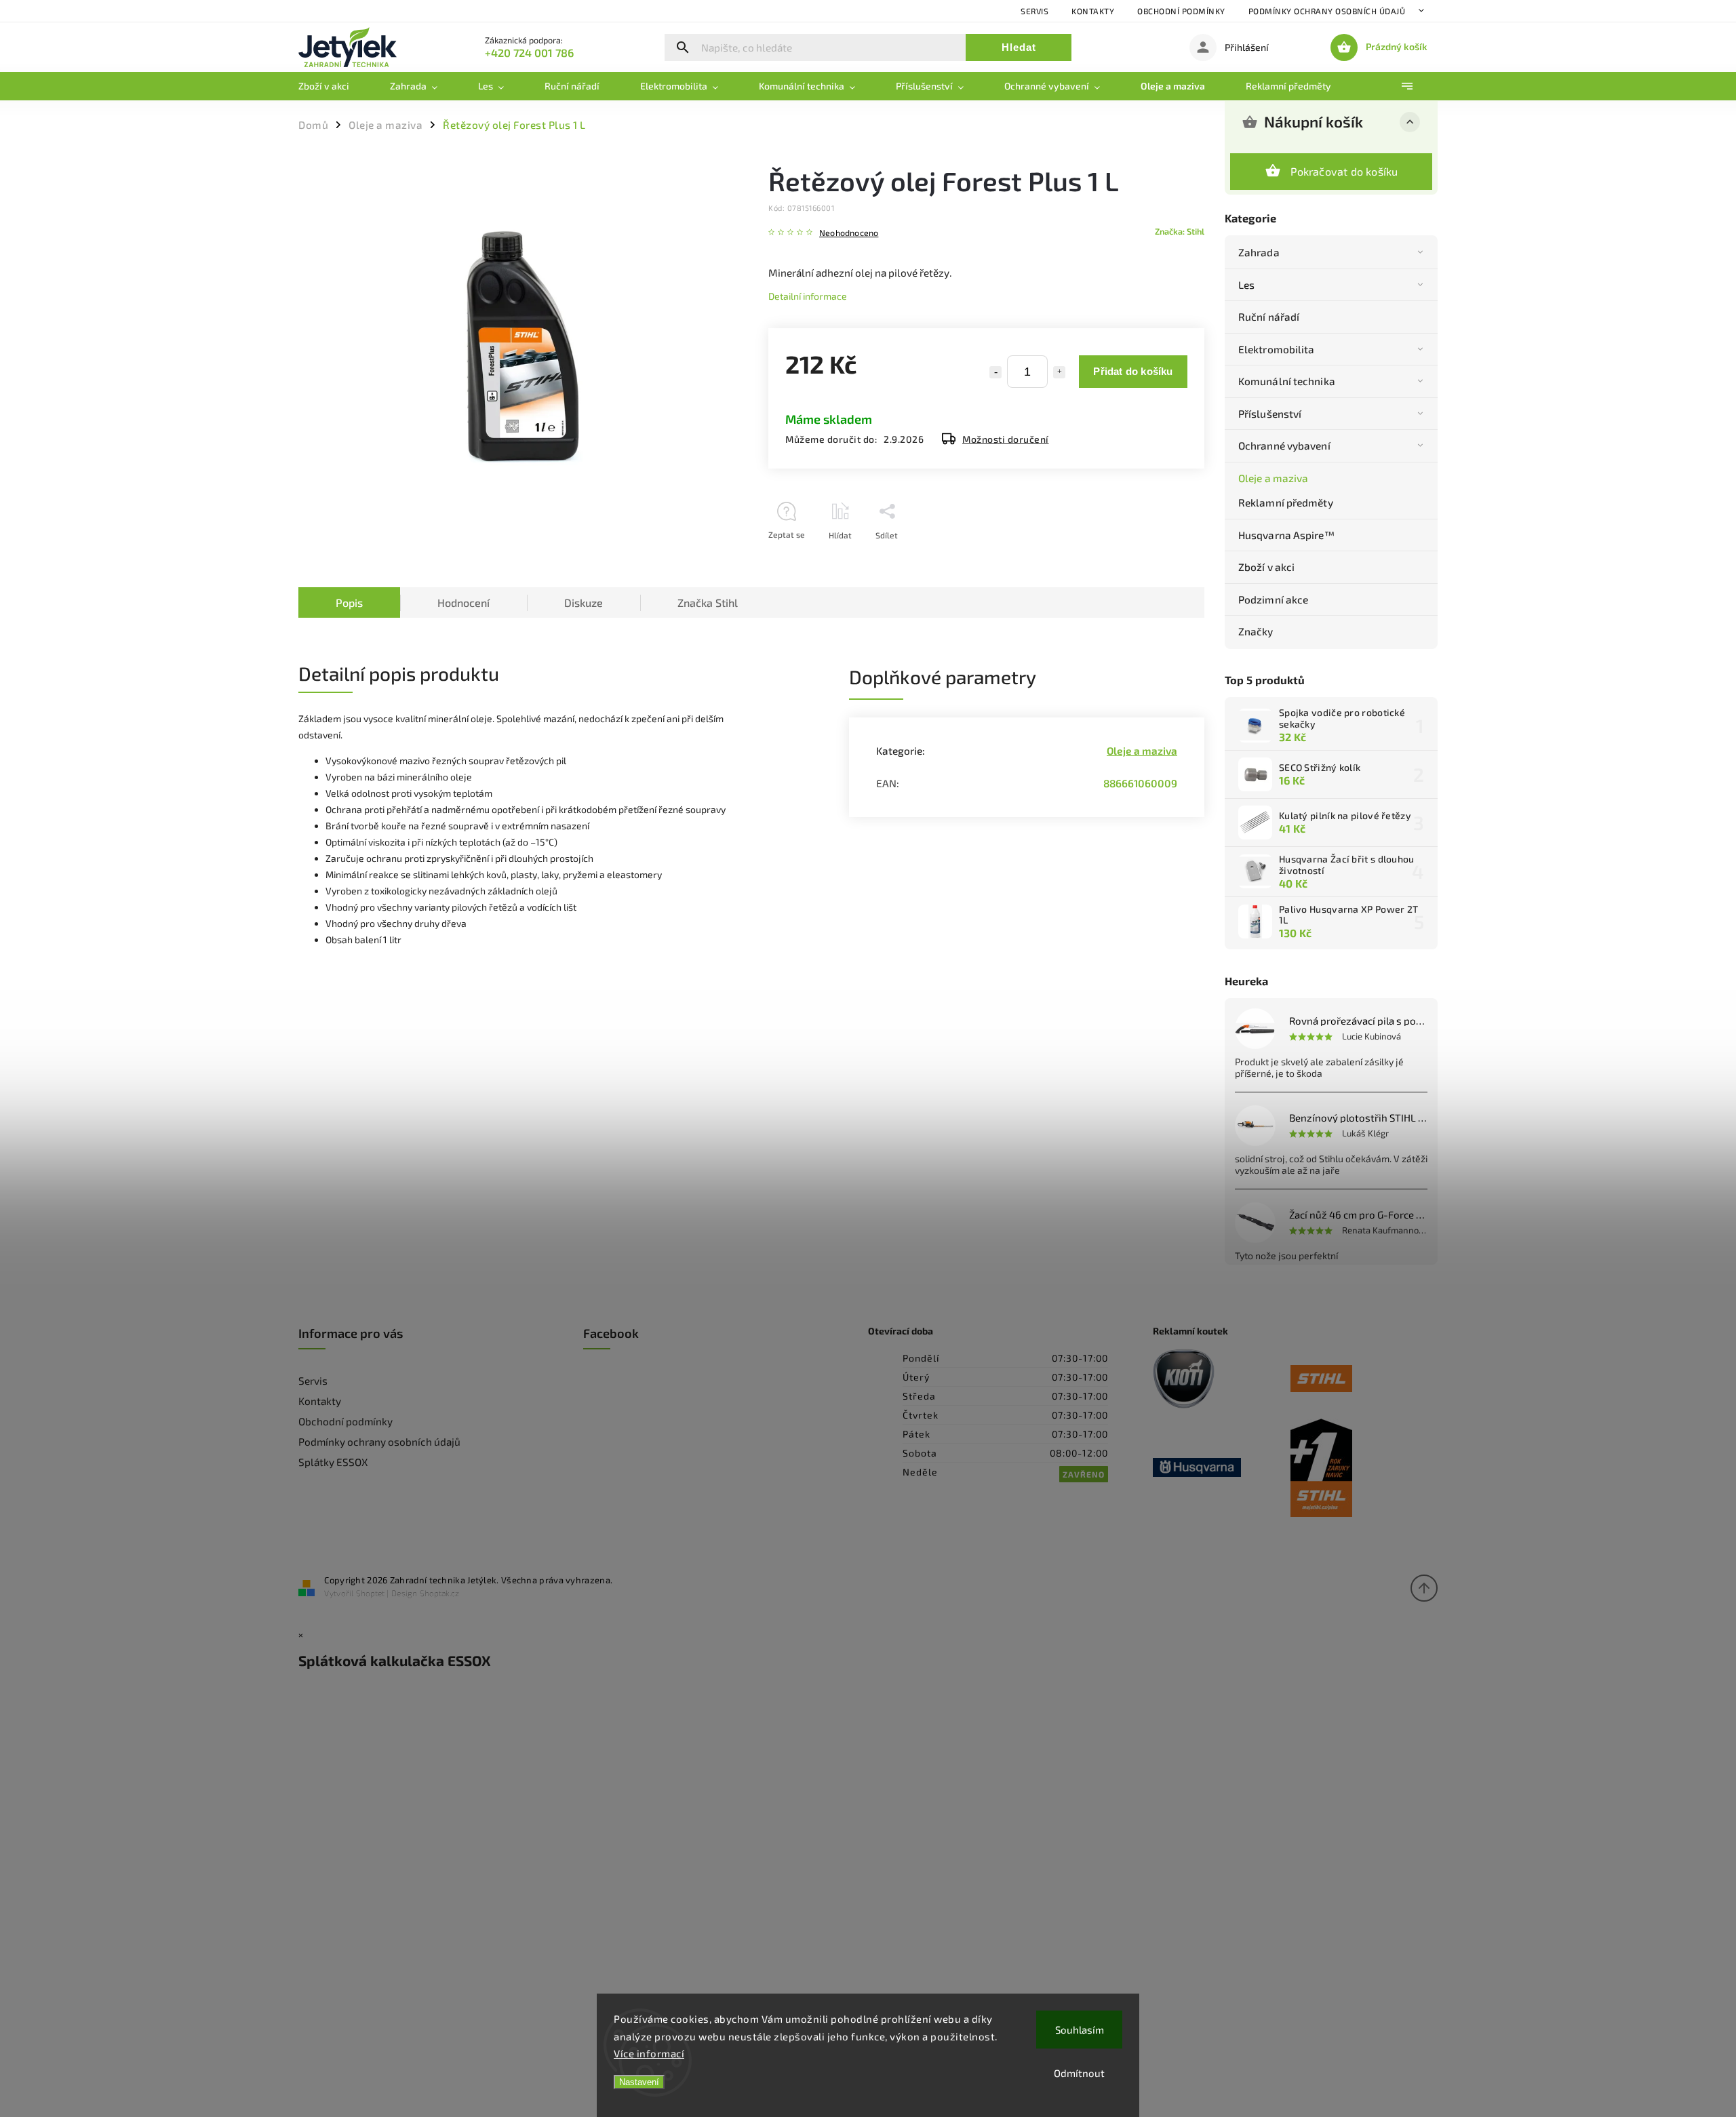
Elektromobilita (1277, 349)
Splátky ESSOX (333, 1462)
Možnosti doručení (1006, 439)
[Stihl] (1359, 1380)
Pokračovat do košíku (1344, 171)
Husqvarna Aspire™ (1286, 535)
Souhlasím (1080, 2030)
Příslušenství (1270, 414)
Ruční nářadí (1269, 317)
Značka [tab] (708, 602)
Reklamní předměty (1286, 502)
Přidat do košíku (1133, 371)
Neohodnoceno (849, 233)
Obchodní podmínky (1181, 11)
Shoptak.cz (439, 1593)
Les (1246, 285)
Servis (1034, 11)
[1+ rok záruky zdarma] (1359, 1469)
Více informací (649, 2053)
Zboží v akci (1266, 567)
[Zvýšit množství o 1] (1059, 372)
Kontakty (1093, 11)
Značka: (1180, 231)
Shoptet (370, 1593)
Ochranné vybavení (1284, 446)
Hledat (1019, 47)
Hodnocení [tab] (463, 602)
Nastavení (639, 2082)
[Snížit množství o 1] (995, 372)
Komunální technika (1287, 381)
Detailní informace (808, 296)
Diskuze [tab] (584, 602)
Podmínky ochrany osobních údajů (1327, 11)
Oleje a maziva (1273, 478)
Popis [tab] (349, 602)
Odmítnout (1079, 2073)
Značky (1256, 631)
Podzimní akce (1273, 599)
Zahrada (1259, 252)
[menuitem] (334, 86)
